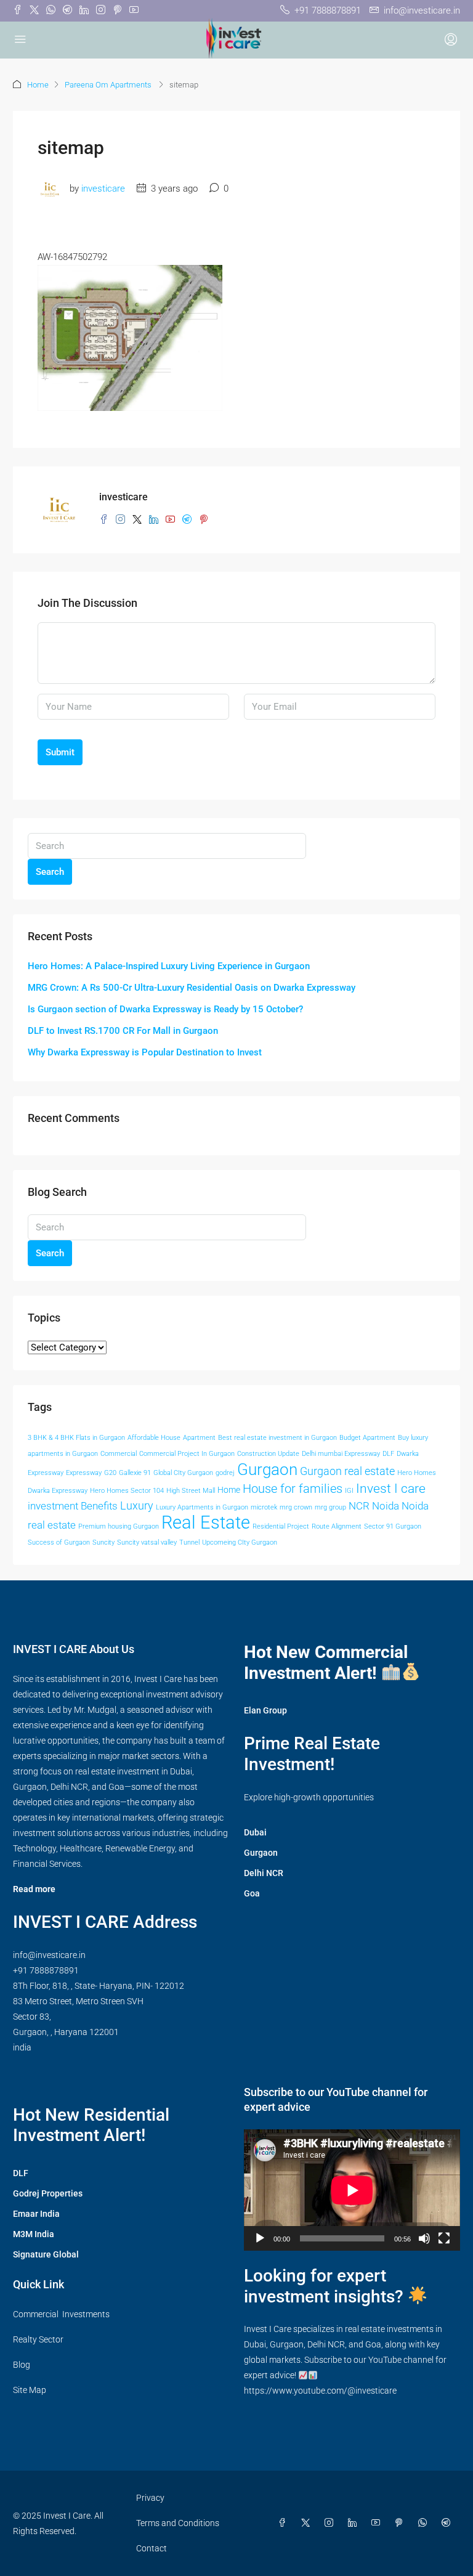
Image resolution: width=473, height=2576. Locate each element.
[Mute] (424, 2238)
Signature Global (46, 2254)
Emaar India (36, 2214)
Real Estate (206, 1522)
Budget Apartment (367, 1438)
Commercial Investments (61, 2314)
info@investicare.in (49, 1955)
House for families (293, 1489)
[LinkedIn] (355, 2523)
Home (38, 85)
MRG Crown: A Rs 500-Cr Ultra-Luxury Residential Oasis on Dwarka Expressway (192, 988)
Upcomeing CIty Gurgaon (240, 1542)
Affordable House (154, 1438)
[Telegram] (448, 2523)
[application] (352, 2190)
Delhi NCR (264, 1873)
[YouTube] (378, 2523)
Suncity (103, 1542)
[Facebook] (285, 2523)
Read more (34, 1889)
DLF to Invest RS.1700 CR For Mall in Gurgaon (123, 1031)
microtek (264, 1507)
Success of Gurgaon (59, 1542)
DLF (388, 1454)
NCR (359, 1506)
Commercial (119, 1454)
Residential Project (281, 1526)
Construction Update (268, 1454)
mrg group (330, 1507)
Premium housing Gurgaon (119, 1526)
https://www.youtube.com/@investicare (320, 2391)
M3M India (34, 2234)
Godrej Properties (48, 2193)
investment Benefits (73, 1506)
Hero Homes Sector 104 (127, 1491)
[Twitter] (308, 2523)
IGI (349, 1491)
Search (50, 872)
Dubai (255, 1832)
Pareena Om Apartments (109, 85)
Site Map (30, 2390)
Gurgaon (267, 1469)
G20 (110, 1473)
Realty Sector (38, 2339)
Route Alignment (337, 1526)
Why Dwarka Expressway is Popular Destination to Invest (145, 1052)
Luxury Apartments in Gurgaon (202, 1507)
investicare (103, 189)
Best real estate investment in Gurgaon (277, 1438)
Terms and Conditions (178, 2523)
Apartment (199, 1438)
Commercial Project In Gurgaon (187, 1454)
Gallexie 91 (135, 1473)
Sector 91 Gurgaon (393, 1526)
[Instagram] (331, 2523)
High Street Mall (191, 1491)
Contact (152, 2548)
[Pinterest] (402, 2523)
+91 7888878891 (46, 1970)
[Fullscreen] (444, 2238)
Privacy (150, 2498)
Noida (386, 1506)
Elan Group (265, 1710)
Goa (252, 1893)
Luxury (137, 1506)
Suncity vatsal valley (147, 1542)
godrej (225, 1473)
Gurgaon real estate (347, 1471)
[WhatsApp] (425, 2523)
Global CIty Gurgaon (183, 1473)
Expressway (84, 1473)
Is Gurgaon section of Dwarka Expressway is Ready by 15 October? (165, 1009)
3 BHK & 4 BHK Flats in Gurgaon (76, 1438)
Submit (60, 752)
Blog (22, 2365)
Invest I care (391, 1488)
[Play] (260, 2238)
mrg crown (296, 1507)
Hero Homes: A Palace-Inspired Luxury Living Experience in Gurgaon (169, 966)
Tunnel (189, 1542)
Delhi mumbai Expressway (341, 1454)
